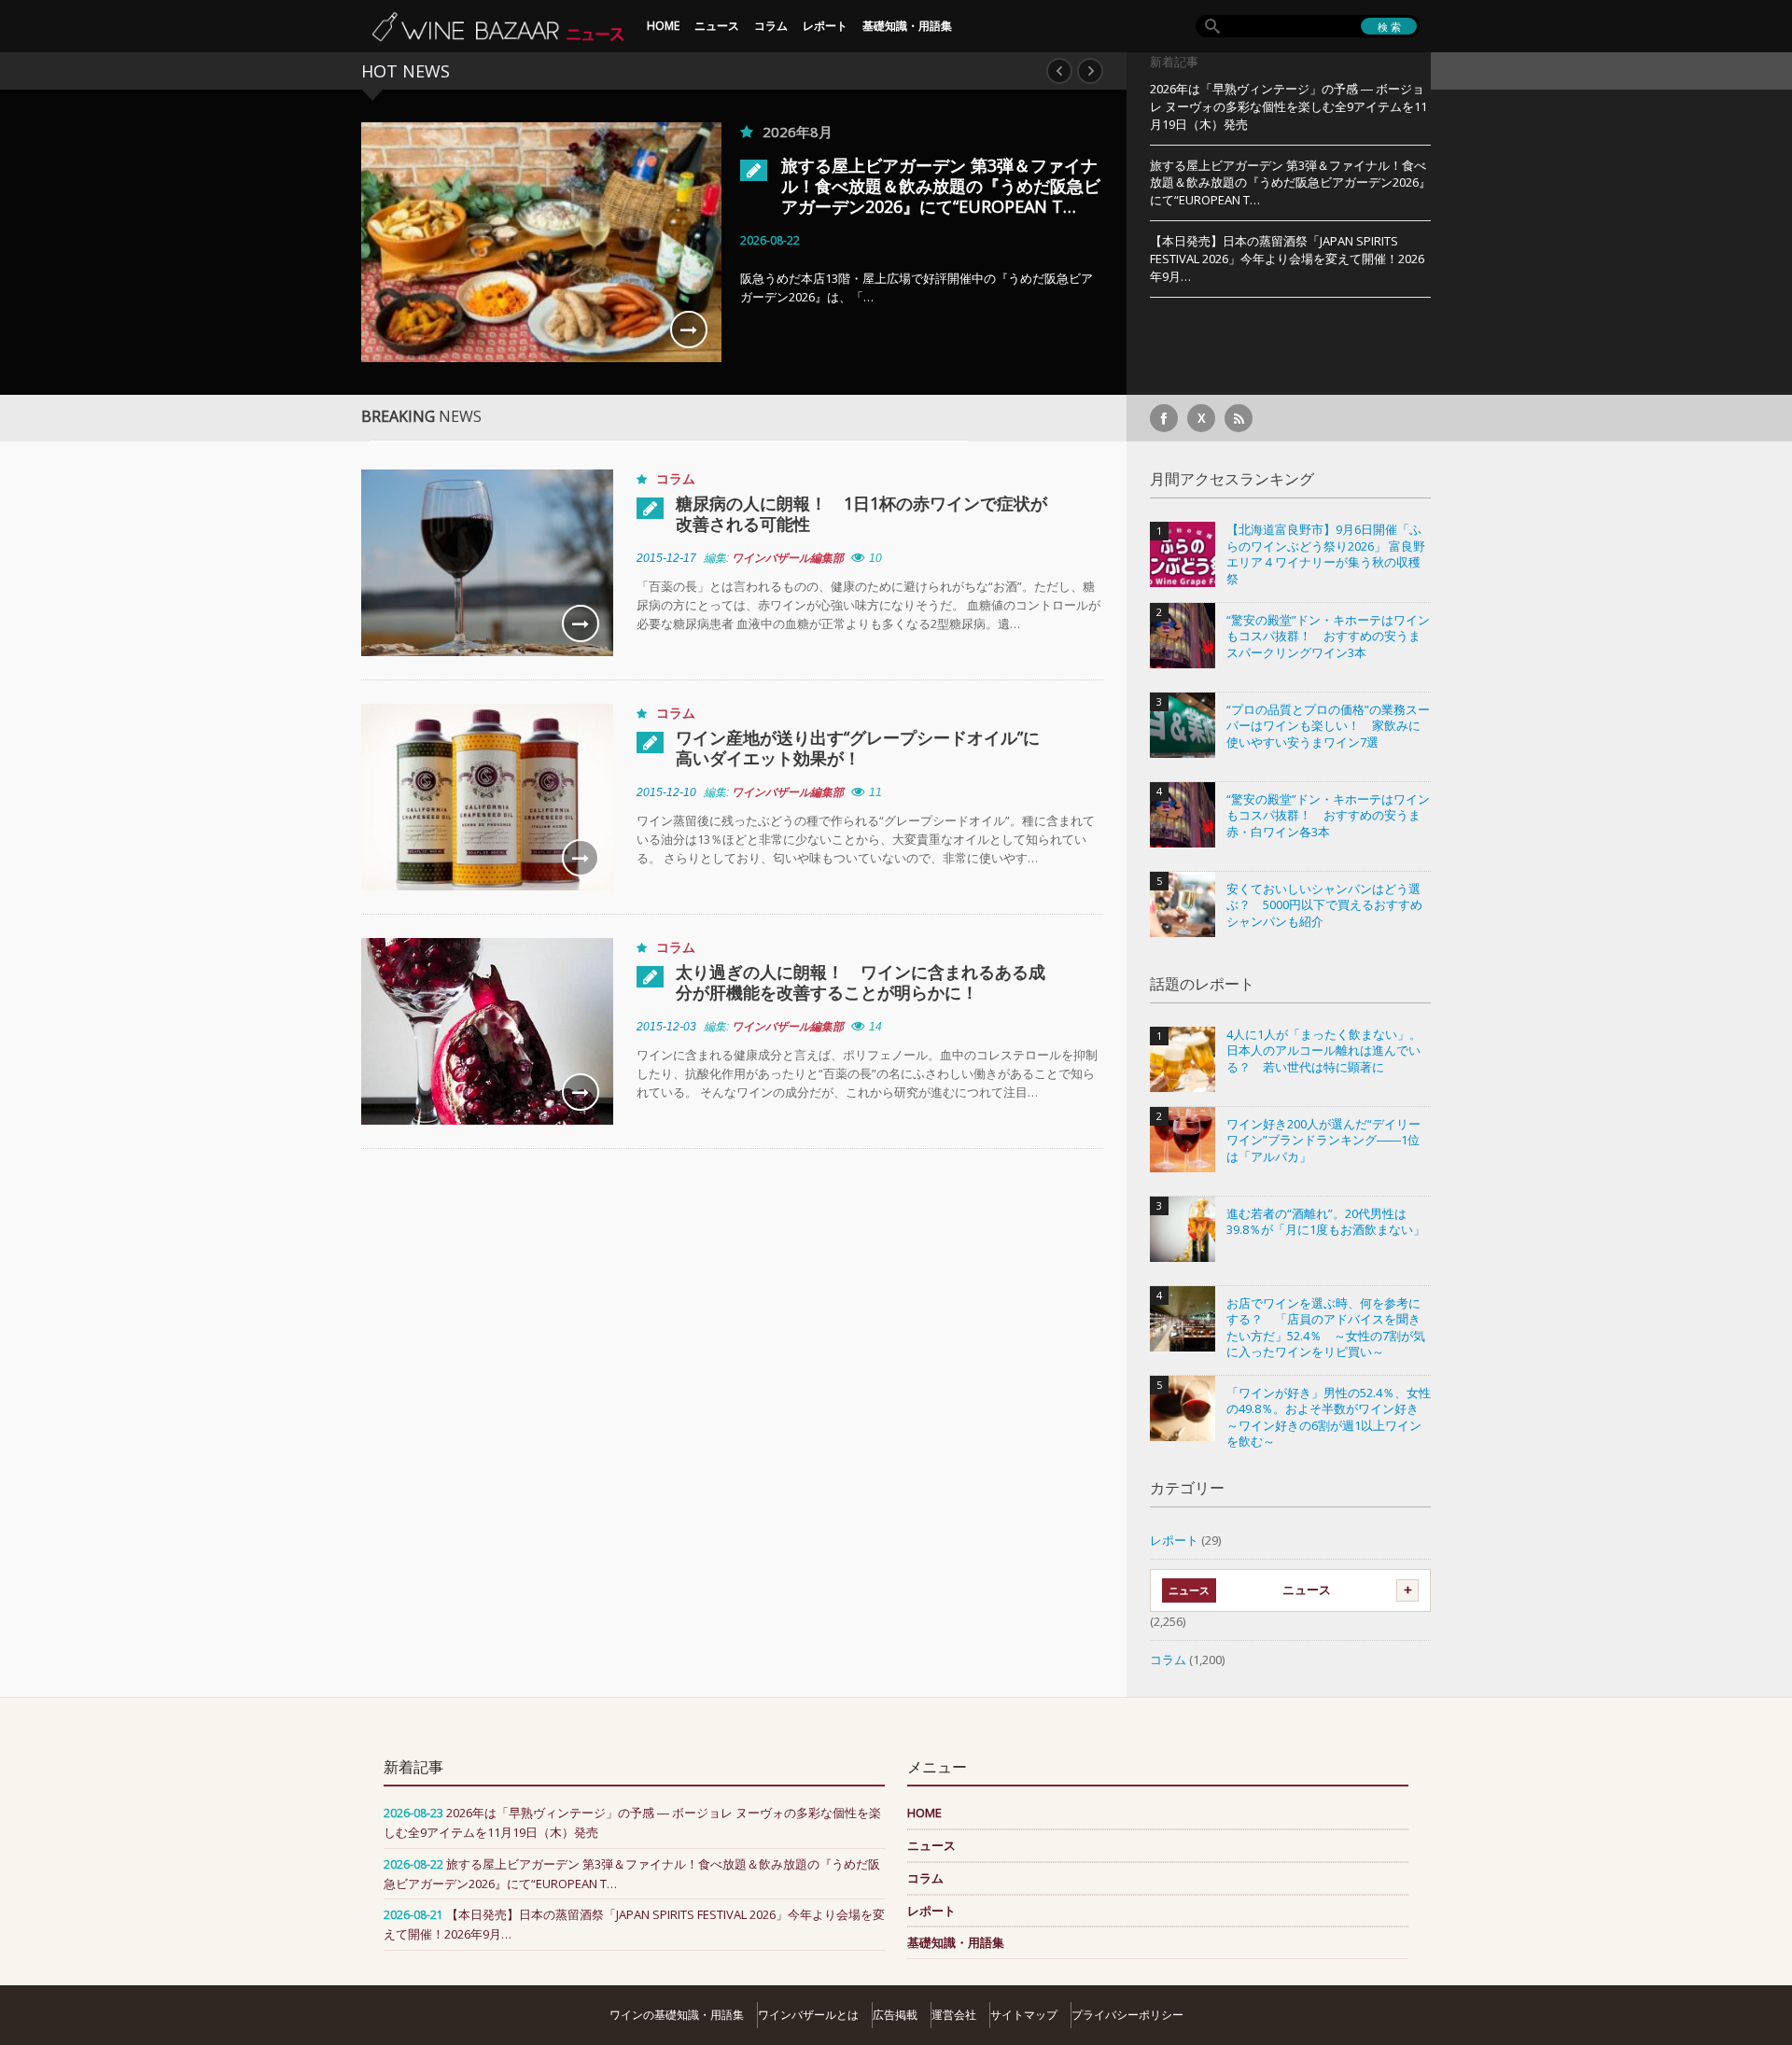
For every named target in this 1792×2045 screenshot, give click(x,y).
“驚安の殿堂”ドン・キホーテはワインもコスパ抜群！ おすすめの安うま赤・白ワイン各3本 (1328, 816)
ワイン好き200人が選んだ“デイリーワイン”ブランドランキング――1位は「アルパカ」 (1323, 1141)
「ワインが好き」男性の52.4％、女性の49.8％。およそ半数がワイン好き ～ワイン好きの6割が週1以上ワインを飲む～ (1329, 1418)
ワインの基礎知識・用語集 (677, 2015)
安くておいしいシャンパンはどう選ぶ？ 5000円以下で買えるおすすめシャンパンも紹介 (1324, 905)
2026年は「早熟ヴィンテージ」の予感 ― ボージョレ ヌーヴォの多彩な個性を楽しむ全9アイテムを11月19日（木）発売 (1288, 106)
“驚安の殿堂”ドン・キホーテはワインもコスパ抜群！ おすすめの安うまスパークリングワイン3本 (1328, 637)
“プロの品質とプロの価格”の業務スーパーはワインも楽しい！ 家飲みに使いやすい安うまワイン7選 (1328, 726)
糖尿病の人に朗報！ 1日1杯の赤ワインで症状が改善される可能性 (861, 513)
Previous (1059, 71)
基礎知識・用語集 (907, 26)
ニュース (717, 26)
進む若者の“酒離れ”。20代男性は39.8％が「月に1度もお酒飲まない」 (1326, 1222)
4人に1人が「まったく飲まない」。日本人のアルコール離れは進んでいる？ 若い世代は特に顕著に (1324, 1051)
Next (1090, 71)
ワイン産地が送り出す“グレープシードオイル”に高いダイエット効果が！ (858, 748)
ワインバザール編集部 (788, 558)
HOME (663, 26)
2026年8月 (798, 132)
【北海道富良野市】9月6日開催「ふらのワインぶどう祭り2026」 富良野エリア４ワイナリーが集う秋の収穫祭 (1326, 554)
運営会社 (954, 2015)
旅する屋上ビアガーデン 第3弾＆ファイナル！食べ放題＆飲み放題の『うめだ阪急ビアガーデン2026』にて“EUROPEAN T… (941, 186)
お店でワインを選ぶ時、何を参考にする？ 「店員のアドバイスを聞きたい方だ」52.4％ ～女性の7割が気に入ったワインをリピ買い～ (1326, 1328)
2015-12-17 (666, 558)
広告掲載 (895, 2015)
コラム (771, 26)
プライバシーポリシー (1127, 2015)
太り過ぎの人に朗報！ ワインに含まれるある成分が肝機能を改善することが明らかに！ (861, 982)
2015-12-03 (666, 1027)
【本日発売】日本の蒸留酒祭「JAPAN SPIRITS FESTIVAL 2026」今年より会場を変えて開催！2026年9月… (1287, 259)
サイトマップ (1024, 2015)
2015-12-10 (666, 792)
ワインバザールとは (808, 2015)
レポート (825, 26)
